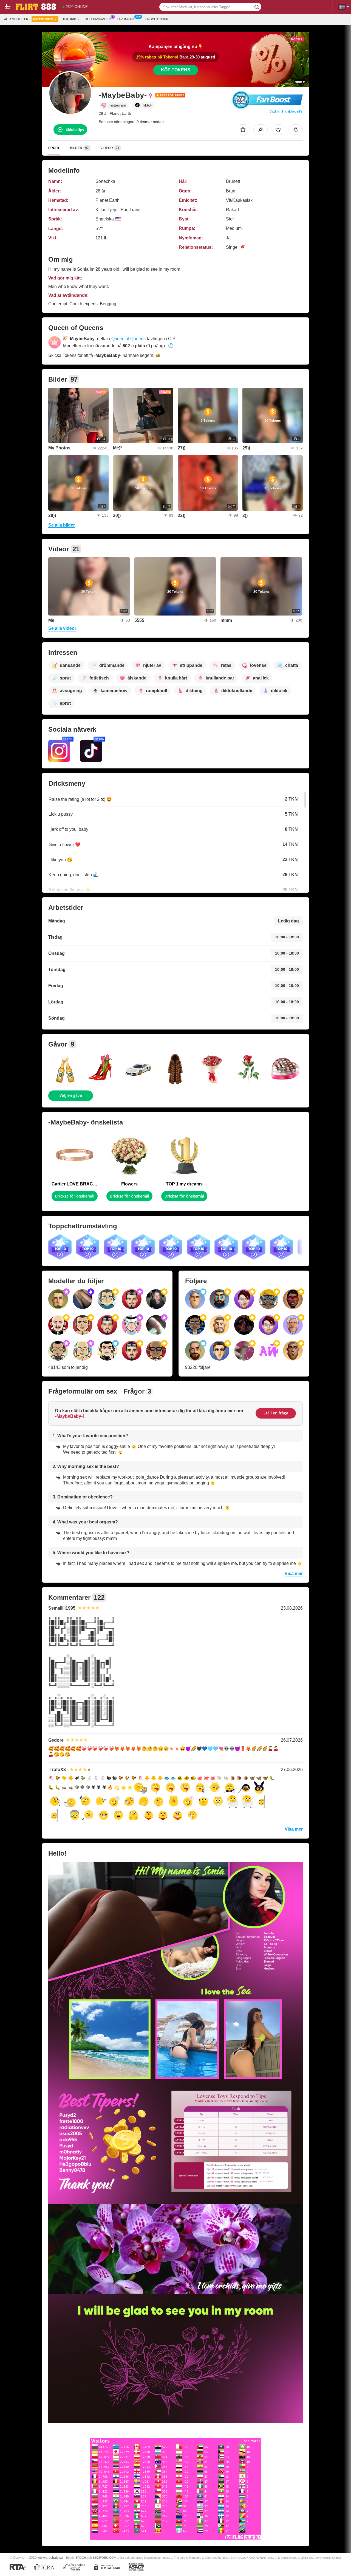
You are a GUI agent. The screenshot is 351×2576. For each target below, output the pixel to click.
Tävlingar (125, 19)
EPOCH (81, 2558)
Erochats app (157, 19)
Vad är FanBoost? (286, 111)
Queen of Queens (128, 339)
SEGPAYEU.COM (104, 2558)
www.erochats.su (50, 2557)
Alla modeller (16, 19)
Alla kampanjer (98, 19)
